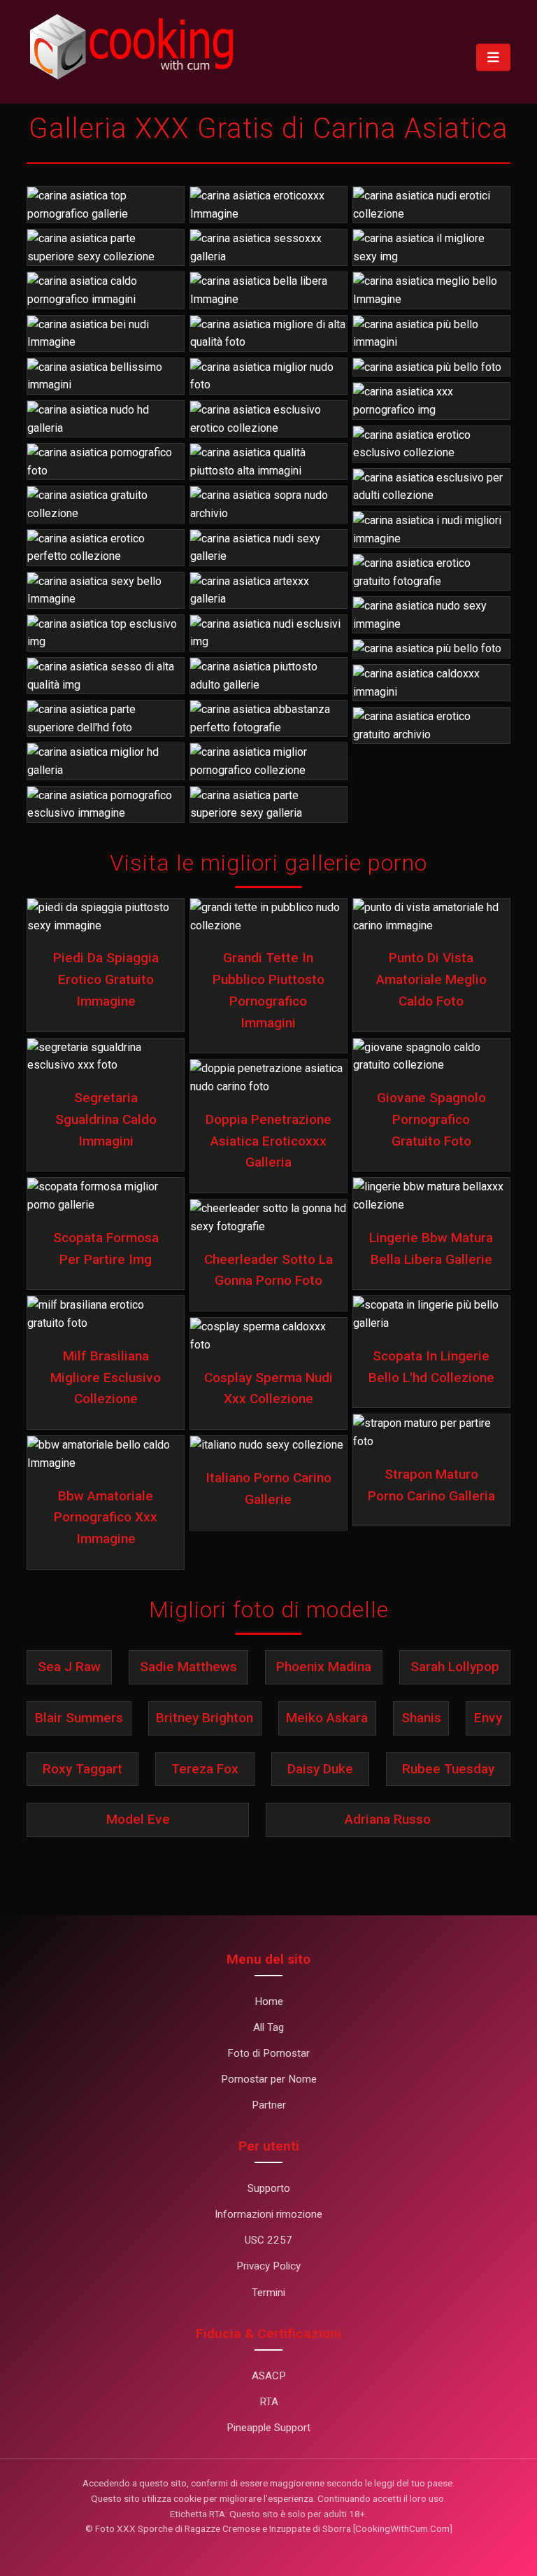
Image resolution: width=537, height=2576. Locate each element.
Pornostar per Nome (269, 2079)
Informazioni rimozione (268, 2214)
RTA (269, 2402)
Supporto (269, 2188)
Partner (269, 2105)
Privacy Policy (268, 2266)
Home (269, 2001)
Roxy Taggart (83, 1769)
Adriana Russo (388, 1819)
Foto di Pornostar (268, 2053)
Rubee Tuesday (448, 1769)
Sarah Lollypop (455, 1667)
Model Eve (138, 1819)
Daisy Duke (320, 1769)
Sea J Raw (69, 1667)
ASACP (269, 2376)
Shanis (421, 1718)
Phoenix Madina (324, 1667)
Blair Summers (79, 1718)
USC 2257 (268, 2240)
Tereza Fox (205, 1769)
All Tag (268, 2027)
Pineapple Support (268, 2428)
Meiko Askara (327, 1718)
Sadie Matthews (188, 1667)
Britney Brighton (205, 1718)
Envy (488, 1718)
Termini (268, 2293)
